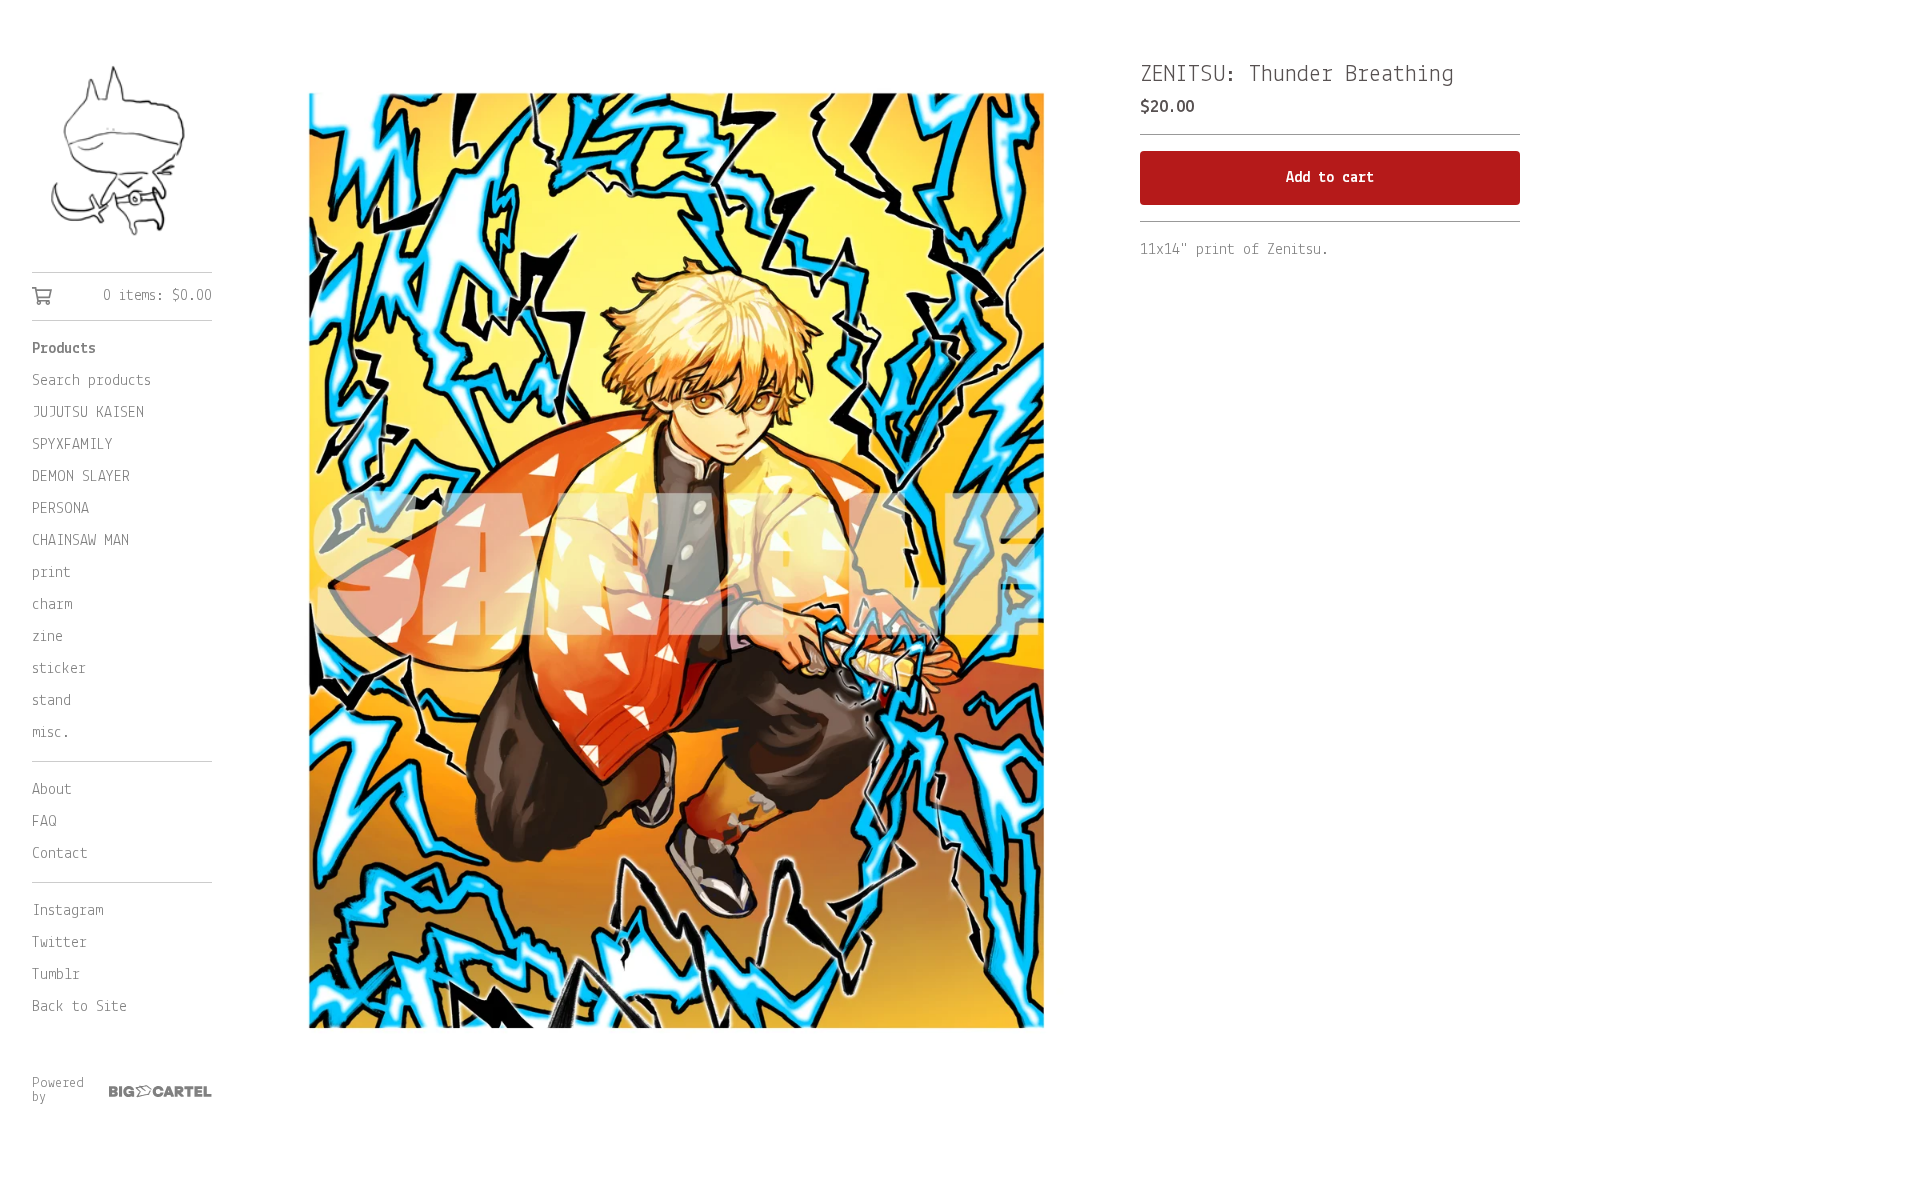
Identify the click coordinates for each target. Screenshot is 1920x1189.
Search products (91, 381)
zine (47, 637)
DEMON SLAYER (81, 477)
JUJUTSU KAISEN (88, 413)
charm (52, 605)
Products (64, 349)
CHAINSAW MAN (80, 541)
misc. (51, 733)
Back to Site (79, 1007)
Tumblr (56, 975)
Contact (60, 854)
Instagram (67, 911)
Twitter (59, 943)
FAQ (44, 822)
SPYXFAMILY (72, 445)
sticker (59, 669)
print (51, 573)
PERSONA (60, 509)
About (52, 790)
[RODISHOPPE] (122, 150)
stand (51, 701)
